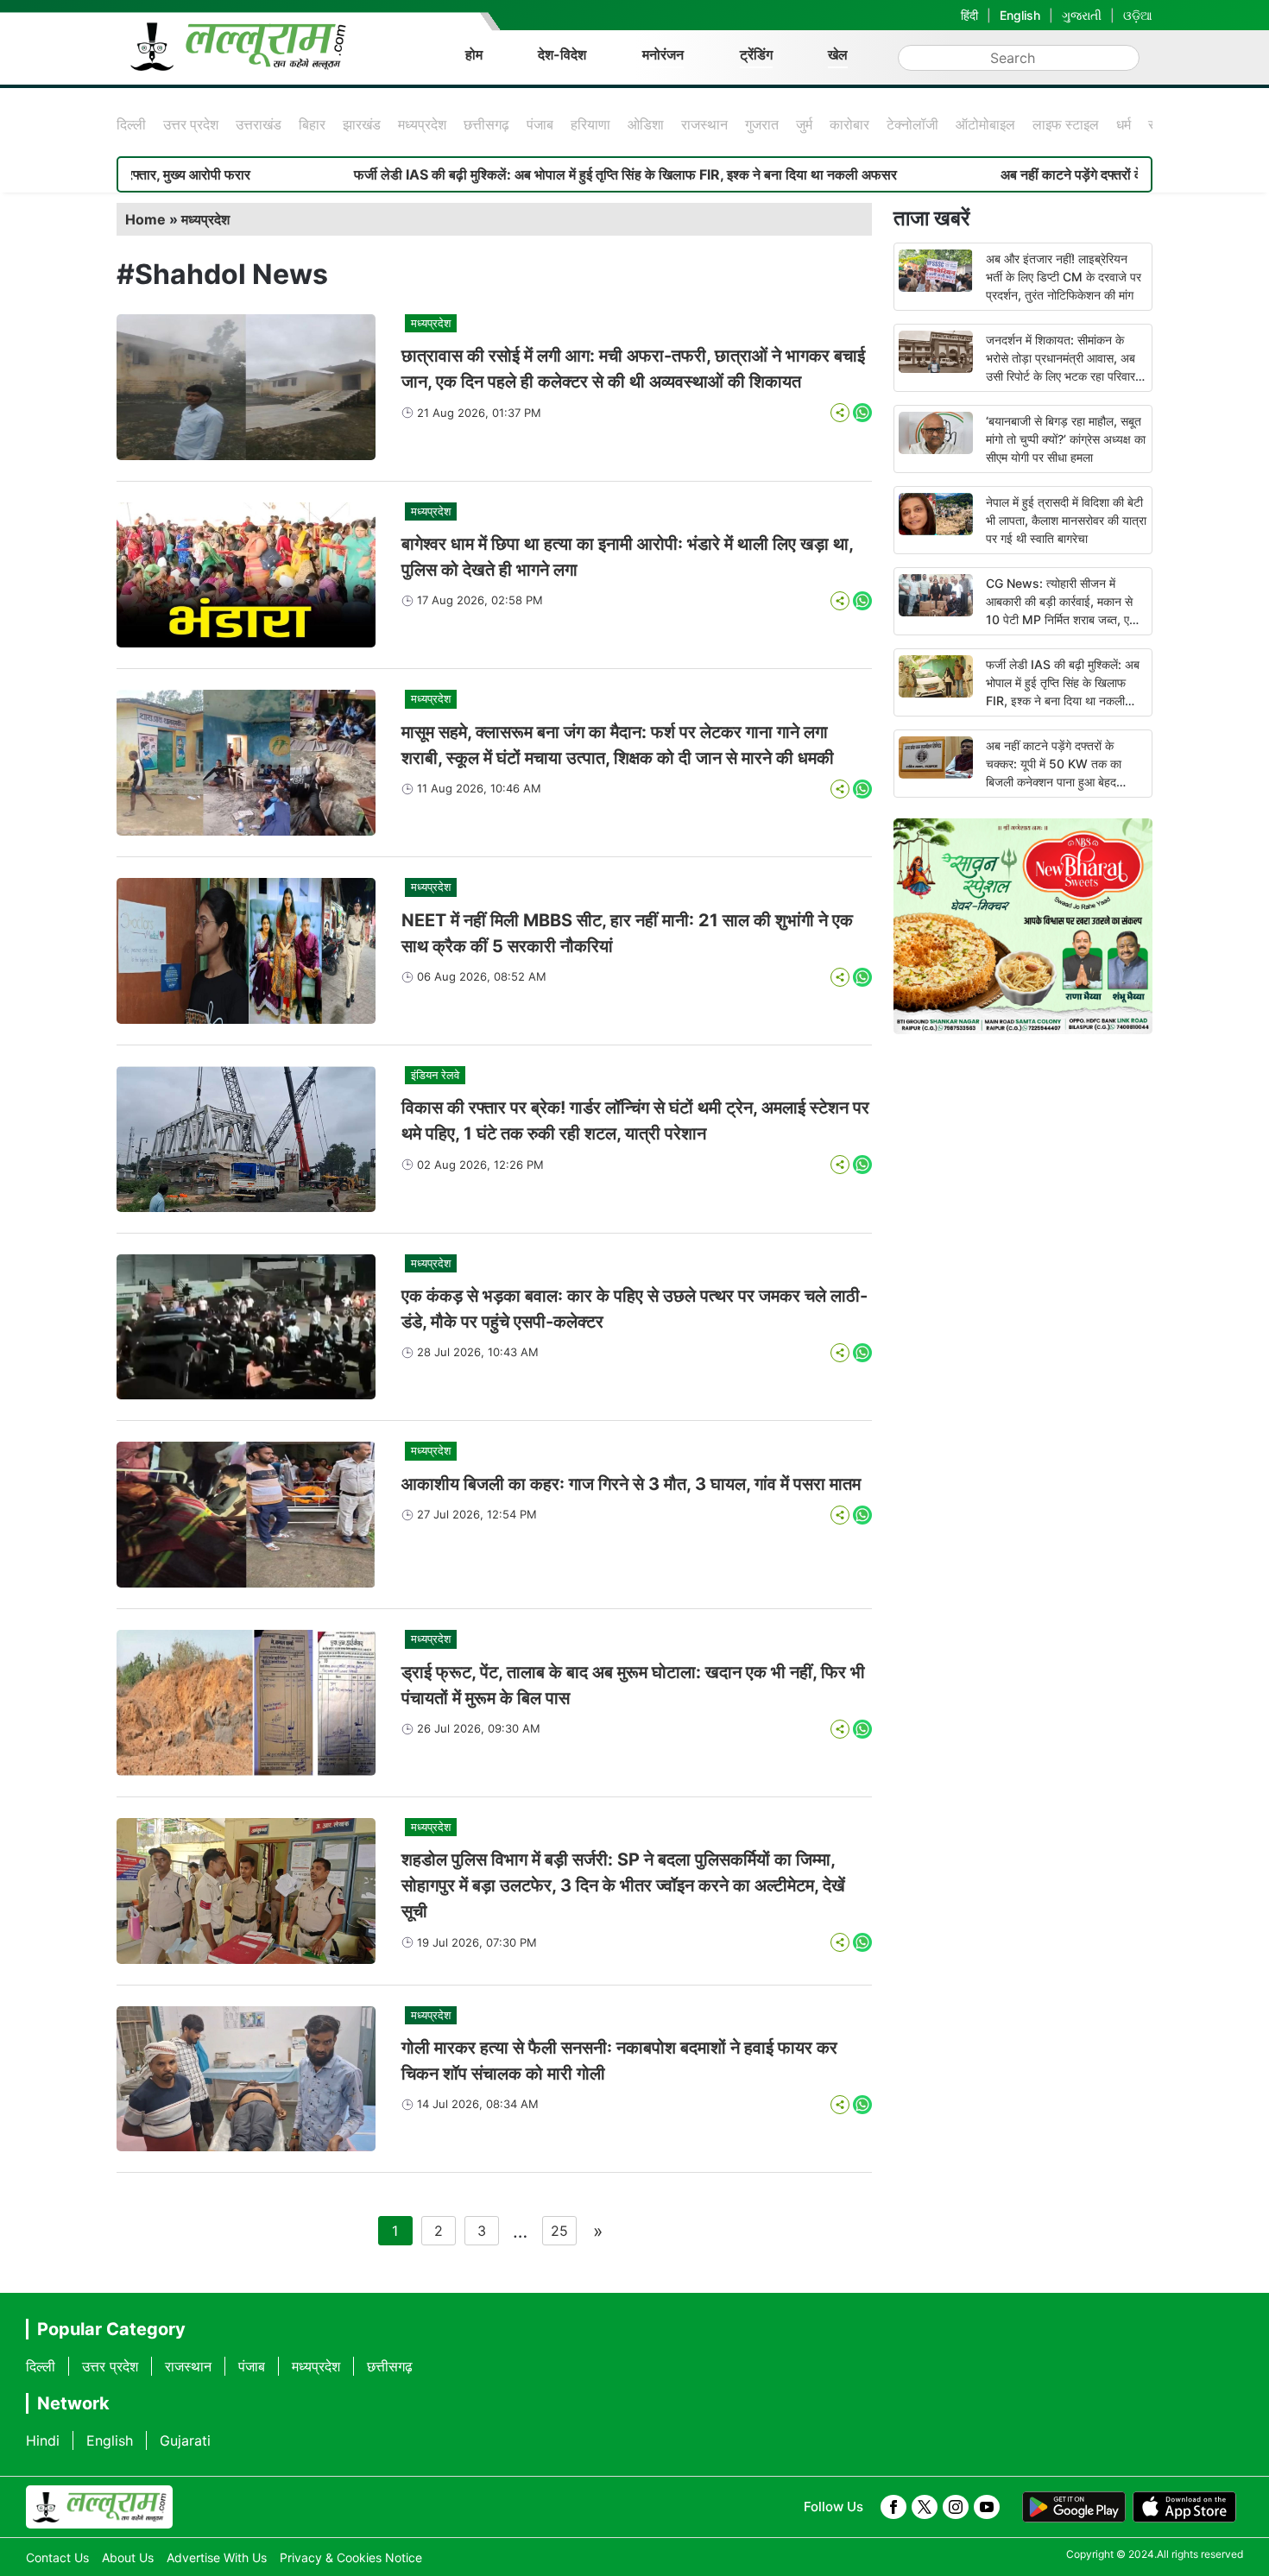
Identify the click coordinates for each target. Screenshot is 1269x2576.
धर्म (1124, 124)
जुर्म (804, 124)
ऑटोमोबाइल (985, 124)
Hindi (43, 2440)
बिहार (312, 124)
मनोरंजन (663, 54)
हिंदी (969, 15)
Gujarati (185, 2440)
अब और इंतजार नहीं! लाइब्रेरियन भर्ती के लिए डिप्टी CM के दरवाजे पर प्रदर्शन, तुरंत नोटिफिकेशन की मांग (1064, 277)
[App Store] (1184, 2507)
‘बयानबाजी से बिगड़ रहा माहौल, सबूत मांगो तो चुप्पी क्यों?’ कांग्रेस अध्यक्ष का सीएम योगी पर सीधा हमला (1066, 439)
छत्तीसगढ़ (486, 124)
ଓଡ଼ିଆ (1138, 15)
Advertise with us (217, 2557)
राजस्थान (704, 124)
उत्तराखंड (259, 124)
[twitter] (925, 2507)
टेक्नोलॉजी (912, 124)
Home (145, 219)
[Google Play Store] (1074, 2507)
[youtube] (987, 2507)
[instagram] (956, 2507)
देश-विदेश (562, 54)
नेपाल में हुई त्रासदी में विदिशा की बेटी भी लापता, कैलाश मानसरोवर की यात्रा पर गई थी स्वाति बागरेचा (1066, 520)
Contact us (57, 2557)
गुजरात (762, 124)
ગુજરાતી (1082, 15)
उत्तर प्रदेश (191, 124)
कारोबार (849, 124)
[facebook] (893, 2507)
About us (128, 2557)
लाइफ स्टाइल (1066, 124)
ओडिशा (646, 124)
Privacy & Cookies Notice (351, 2557)
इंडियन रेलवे (435, 1075)
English (1020, 15)
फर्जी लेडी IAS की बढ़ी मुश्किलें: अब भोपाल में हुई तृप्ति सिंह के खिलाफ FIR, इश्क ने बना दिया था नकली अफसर (509, 174)
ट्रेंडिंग (756, 54)
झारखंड (362, 124)
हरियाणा (590, 124)
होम (474, 54)
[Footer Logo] (99, 2507)
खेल (838, 54)
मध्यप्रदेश (422, 124)
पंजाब (540, 124)
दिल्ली (131, 124)
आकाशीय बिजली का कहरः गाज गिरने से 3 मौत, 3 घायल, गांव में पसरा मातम (631, 1484)
